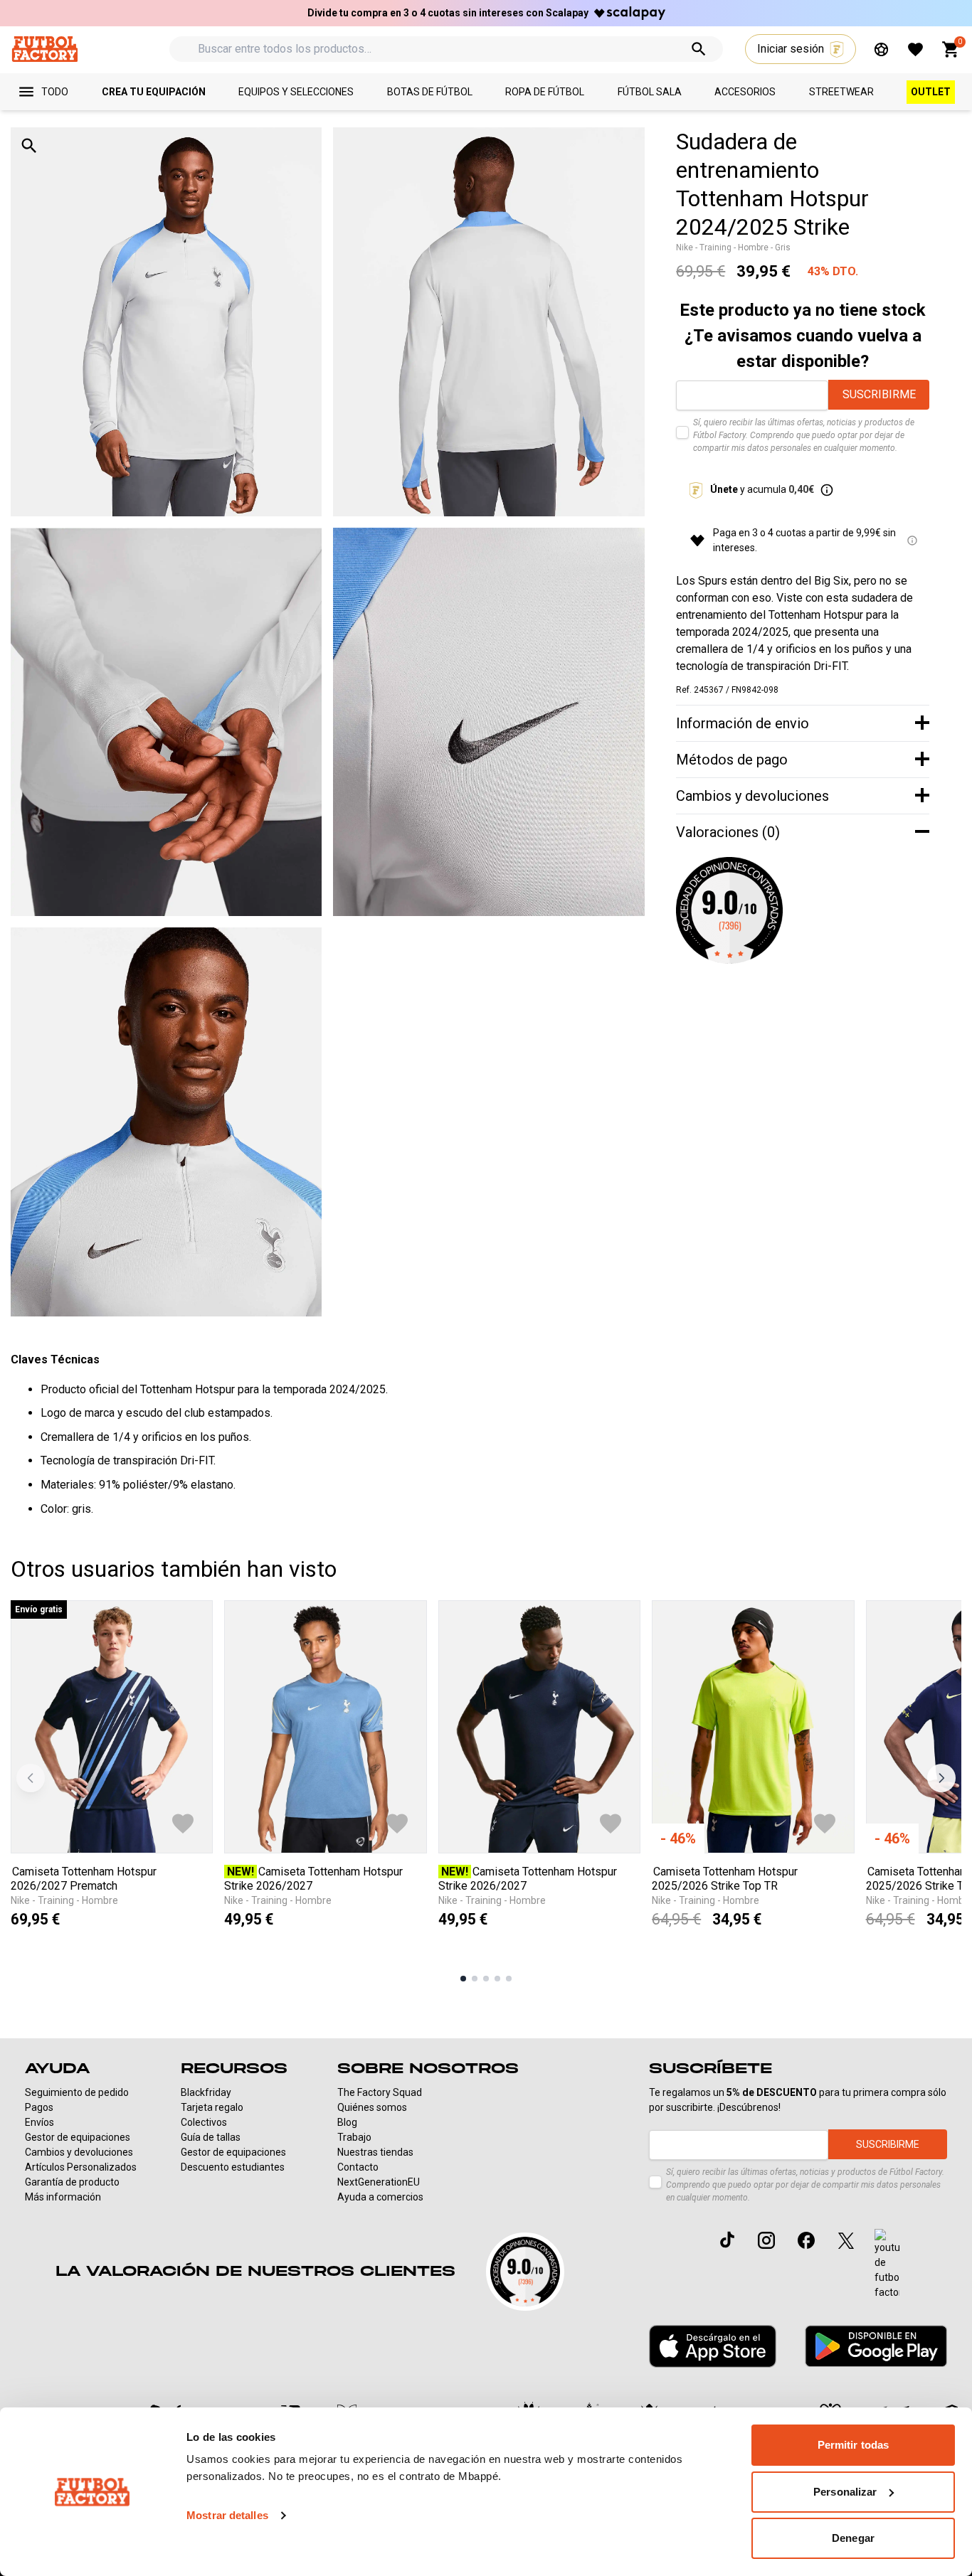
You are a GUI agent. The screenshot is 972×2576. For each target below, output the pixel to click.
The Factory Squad (380, 2092)
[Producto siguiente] (941, 1778)
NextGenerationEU (379, 2182)
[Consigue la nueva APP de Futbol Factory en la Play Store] (876, 2346)
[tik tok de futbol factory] (727, 2240)
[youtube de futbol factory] (887, 2264)
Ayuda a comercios (380, 2197)
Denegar (853, 2538)
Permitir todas (853, 2445)
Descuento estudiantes (233, 2167)
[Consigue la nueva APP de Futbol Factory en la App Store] (713, 2346)
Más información (63, 2197)
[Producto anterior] (31, 1778)
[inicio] (44, 49)
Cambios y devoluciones (79, 2152)
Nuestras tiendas (375, 2152)
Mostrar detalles (227, 2515)
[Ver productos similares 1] (463, 1979)
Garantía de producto (72, 2182)
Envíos (39, 2122)
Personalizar (845, 2492)
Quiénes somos (372, 2107)
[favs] (915, 49)
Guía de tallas (211, 2137)
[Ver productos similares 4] (497, 1979)
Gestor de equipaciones (78, 2137)
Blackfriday (206, 2092)
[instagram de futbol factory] (766, 2240)
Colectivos (204, 2122)
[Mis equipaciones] (881, 49)
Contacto (358, 2167)
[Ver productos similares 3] (486, 1979)
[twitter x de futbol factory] (846, 2240)
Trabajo (354, 2137)
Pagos (39, 2107)
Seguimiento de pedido (77, 2092)
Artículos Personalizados (81, 2167)
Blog (347, 2122)
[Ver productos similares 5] (509, 1979)
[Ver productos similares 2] (475, 1979)
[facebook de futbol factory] (806, 2240)
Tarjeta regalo (212, 2107)
